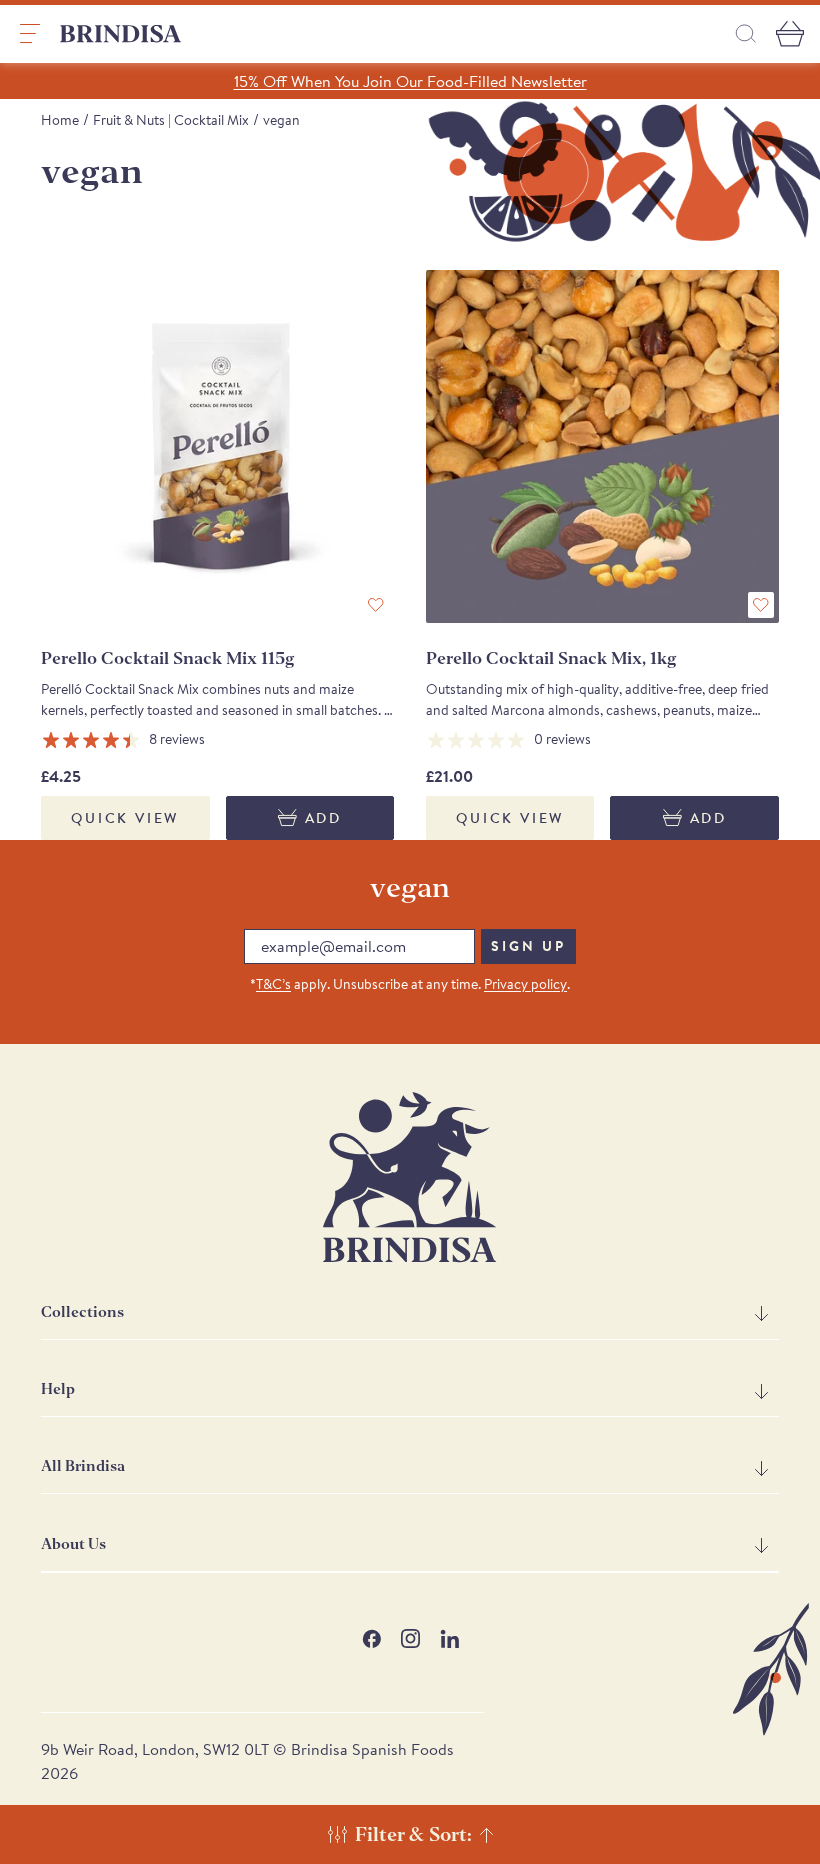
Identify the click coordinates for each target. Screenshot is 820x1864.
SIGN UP (528, 946)
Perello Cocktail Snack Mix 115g (168, 658)
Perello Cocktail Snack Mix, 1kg (551, 658)
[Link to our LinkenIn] (449, 1638)
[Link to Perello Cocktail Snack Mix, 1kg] (602, 446)
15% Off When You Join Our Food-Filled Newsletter (410, 81)
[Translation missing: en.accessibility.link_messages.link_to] (410, 1177)
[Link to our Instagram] (410, 1638)
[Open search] (746, 33)
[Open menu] (30, 34)
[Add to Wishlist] (376, 605)
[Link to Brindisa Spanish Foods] (121, 34)
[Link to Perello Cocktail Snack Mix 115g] (217, 446)
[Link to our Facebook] (371, 1638)
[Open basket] (790, 34)
